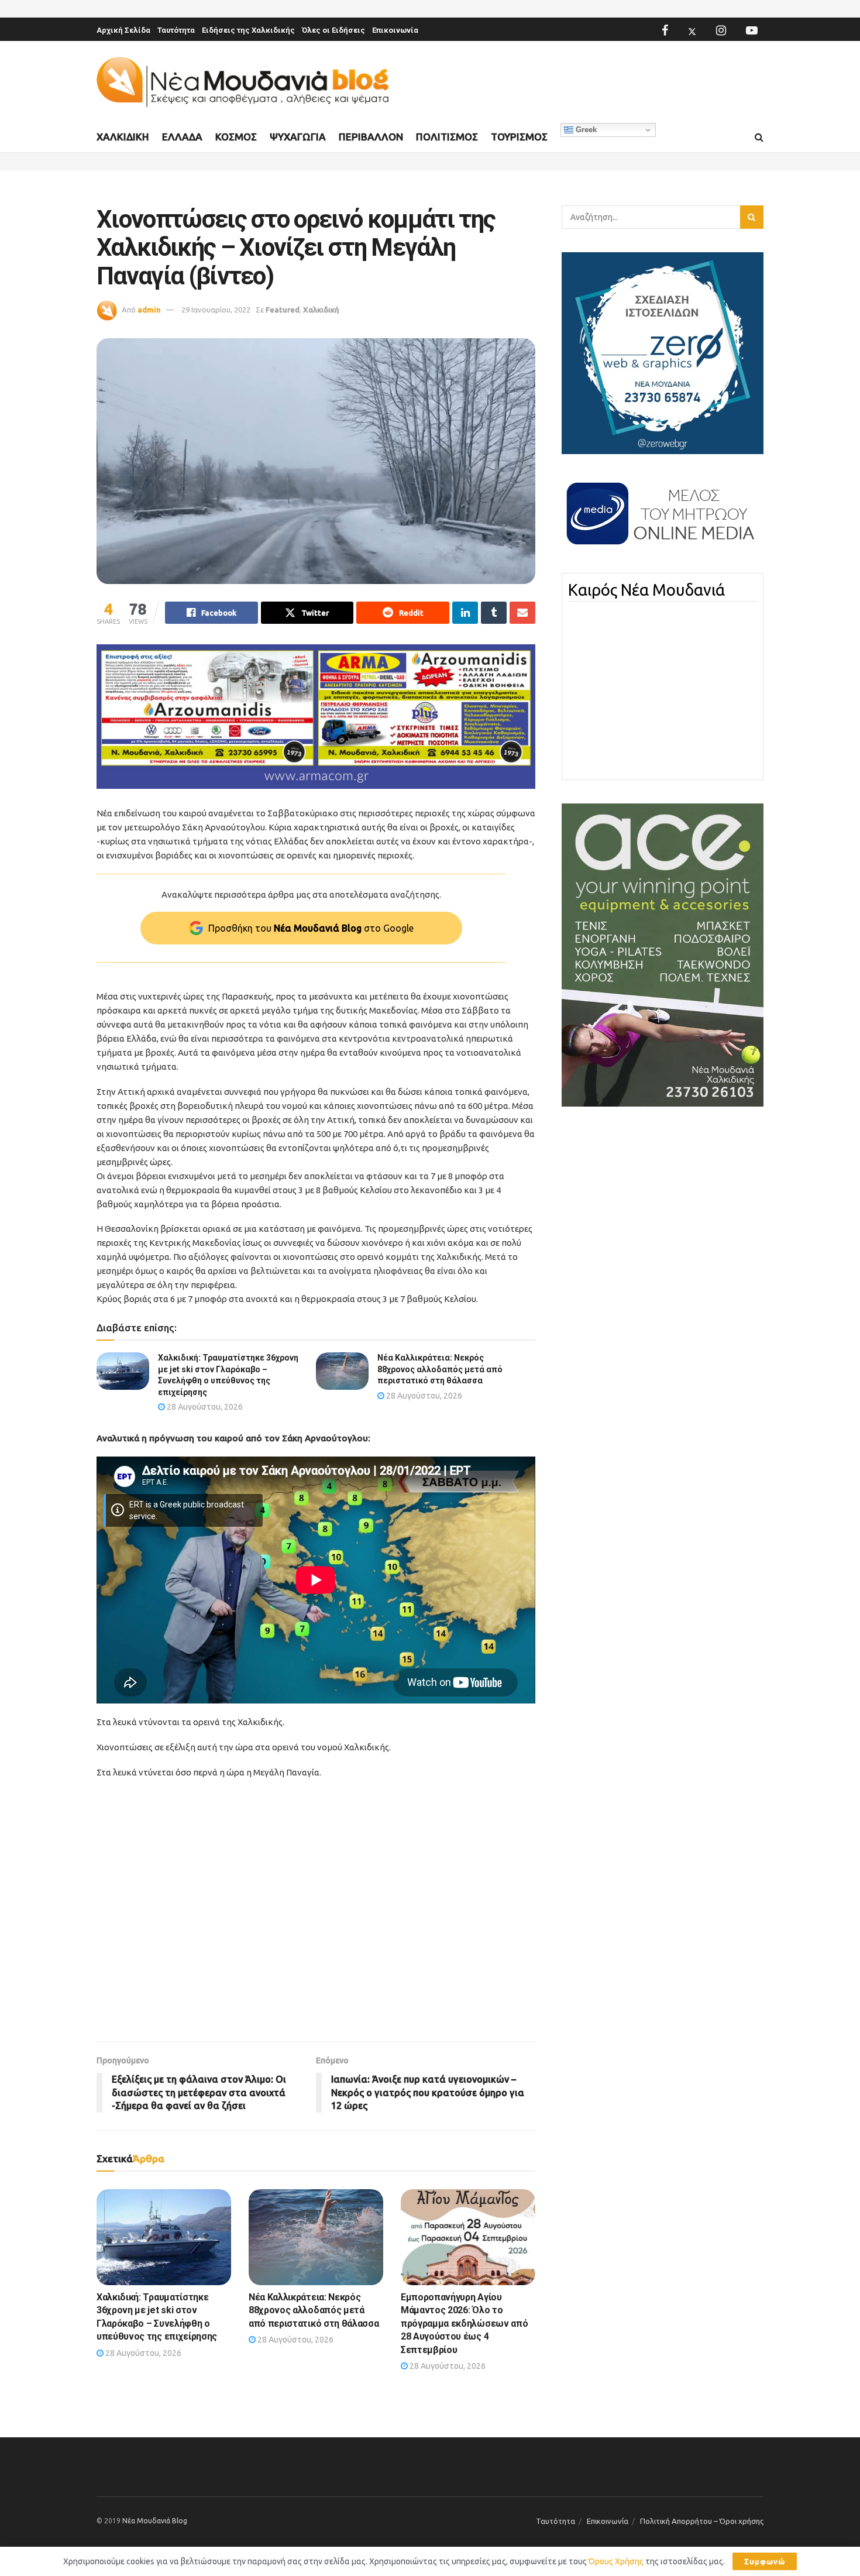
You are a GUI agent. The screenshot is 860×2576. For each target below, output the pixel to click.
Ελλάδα (182, 137)
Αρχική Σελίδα (123, 30)
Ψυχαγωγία (298, 137)
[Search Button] (759, 138)
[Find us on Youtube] (752, 30)
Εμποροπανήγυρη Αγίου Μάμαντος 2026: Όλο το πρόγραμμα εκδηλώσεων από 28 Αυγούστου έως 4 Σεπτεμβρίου (464, 2323)
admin (149, 310)
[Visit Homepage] (243, 82)
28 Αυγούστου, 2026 (204, 1407)
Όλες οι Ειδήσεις (333, 30)
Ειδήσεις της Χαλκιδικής (248, 30)
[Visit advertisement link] (316, 717)
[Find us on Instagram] (721, 30)
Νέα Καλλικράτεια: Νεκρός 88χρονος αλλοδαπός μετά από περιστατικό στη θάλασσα (440, 1369)
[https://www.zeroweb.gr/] (663, 352)
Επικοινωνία (395, 30)
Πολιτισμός (447, 137)
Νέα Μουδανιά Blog (155, 2521)
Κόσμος (236, 137)
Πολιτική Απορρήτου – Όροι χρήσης (702, 2521)
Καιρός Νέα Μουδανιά (646, 590)
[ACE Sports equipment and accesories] (663, 954)
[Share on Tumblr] (494, 613)
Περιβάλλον (371, 137)
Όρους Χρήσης (616, 2561)
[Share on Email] (522, 613)
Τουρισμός (519, 137)
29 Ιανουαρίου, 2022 (216, 310)
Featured (283, 310)
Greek (585, 130)
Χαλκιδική (123, 137)
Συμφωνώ (765, 2561)
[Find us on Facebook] (665, 30)
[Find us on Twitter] (692, 30)
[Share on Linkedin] (465, 613)
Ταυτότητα (176, 30)
